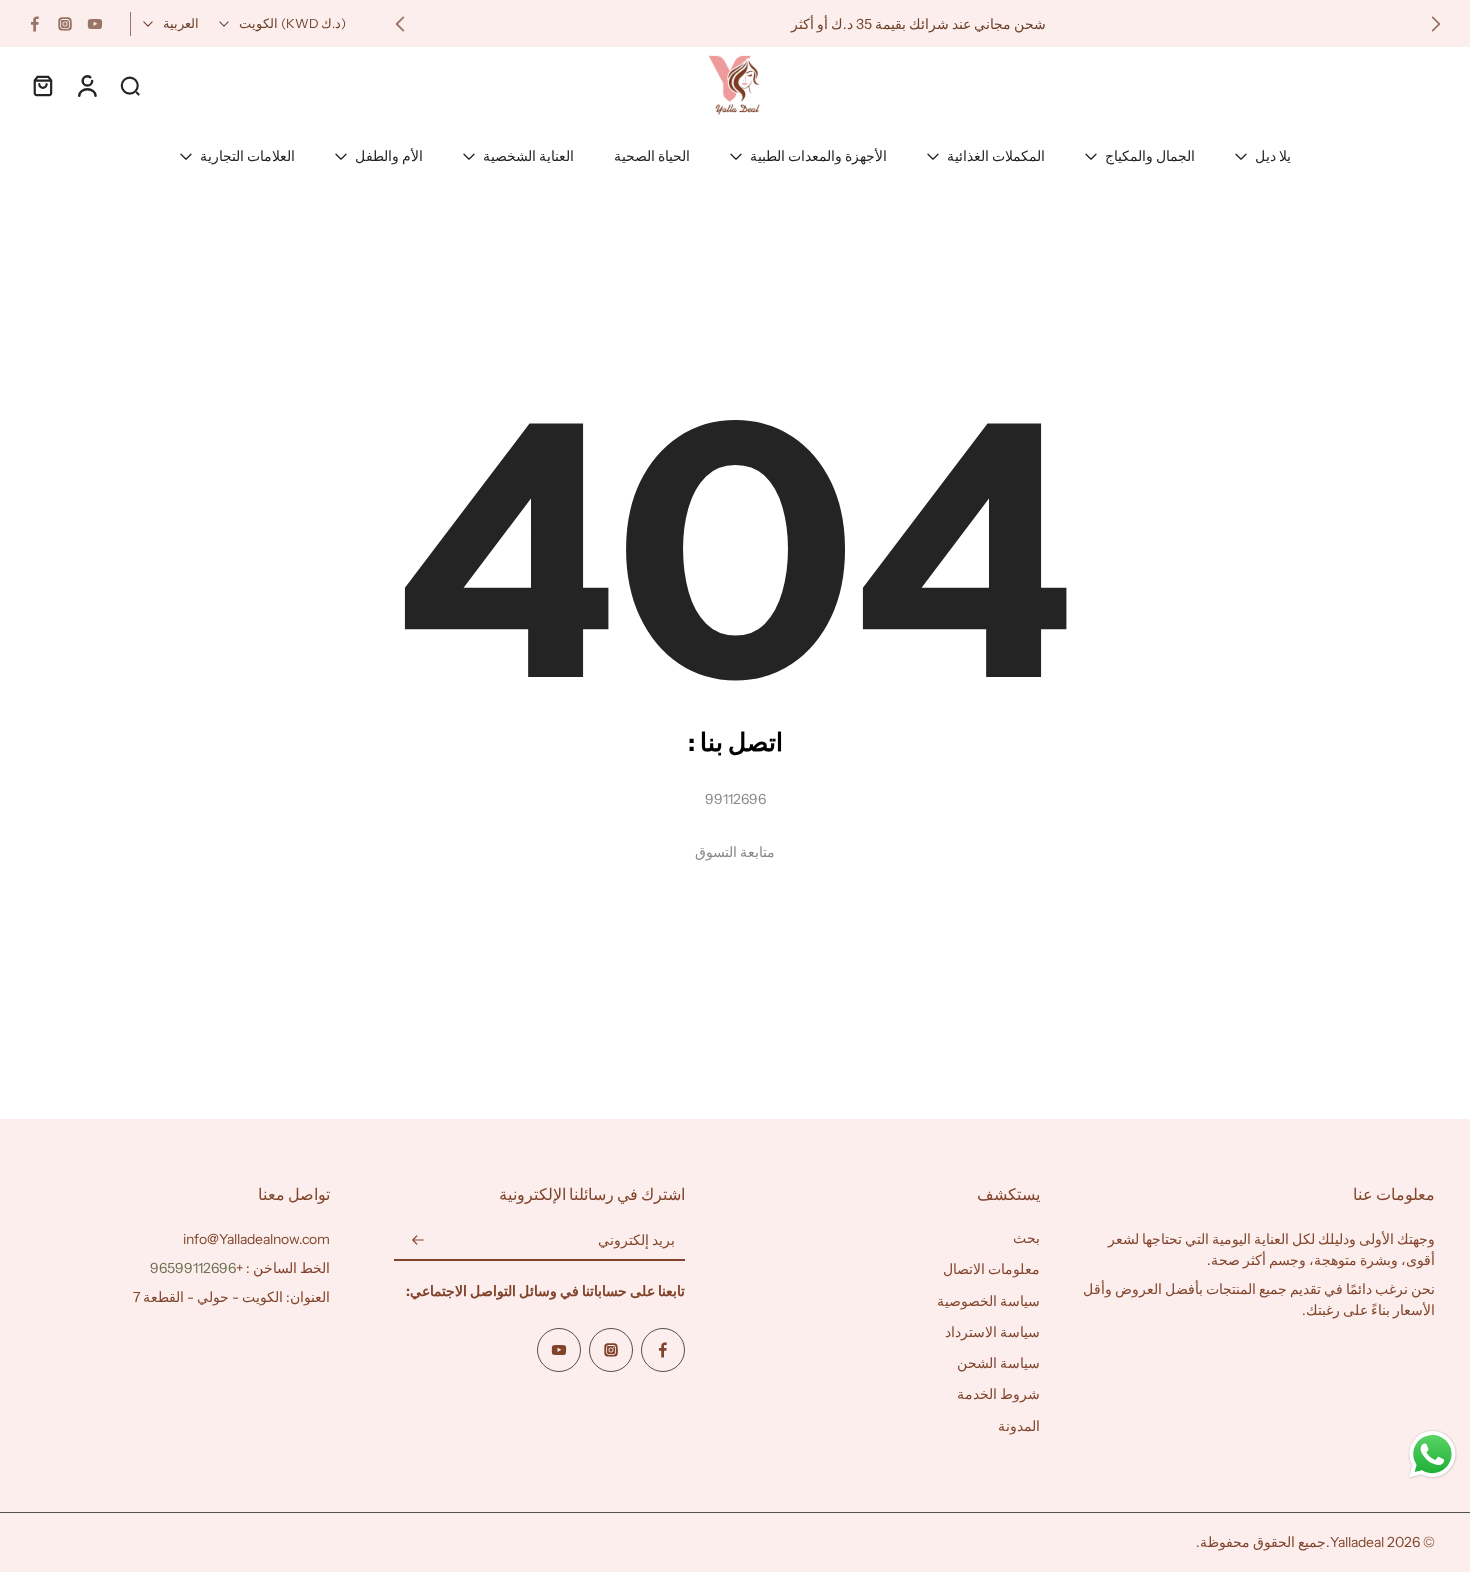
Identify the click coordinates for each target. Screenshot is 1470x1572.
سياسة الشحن (998, 1363)
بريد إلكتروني (636, 1240)
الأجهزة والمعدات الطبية (818, 156)
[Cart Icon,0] (42, 85)
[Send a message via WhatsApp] (1432, 1454)
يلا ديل (1273, 156)
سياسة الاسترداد (992, 1332)
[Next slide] (400, 24)
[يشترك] (418, 1241)
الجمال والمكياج (1150, 156)
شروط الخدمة (998, 1394)
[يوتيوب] (95, 24)
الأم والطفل (389, 156)
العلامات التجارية (247, 156)
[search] (130, 85)
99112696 (735, 799)
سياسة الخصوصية (988, 1301)
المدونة (1019, 1426)
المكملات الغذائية (996, 156)
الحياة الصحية (652, 156)
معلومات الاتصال (991, 1269)
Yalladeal (1357, 1542)
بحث (1026, 1238)
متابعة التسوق (735, 852)
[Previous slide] (1436, 24)
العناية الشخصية (528, 156)
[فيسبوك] (35, 24)
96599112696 (193, 1268)
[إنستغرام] (65, 24)
